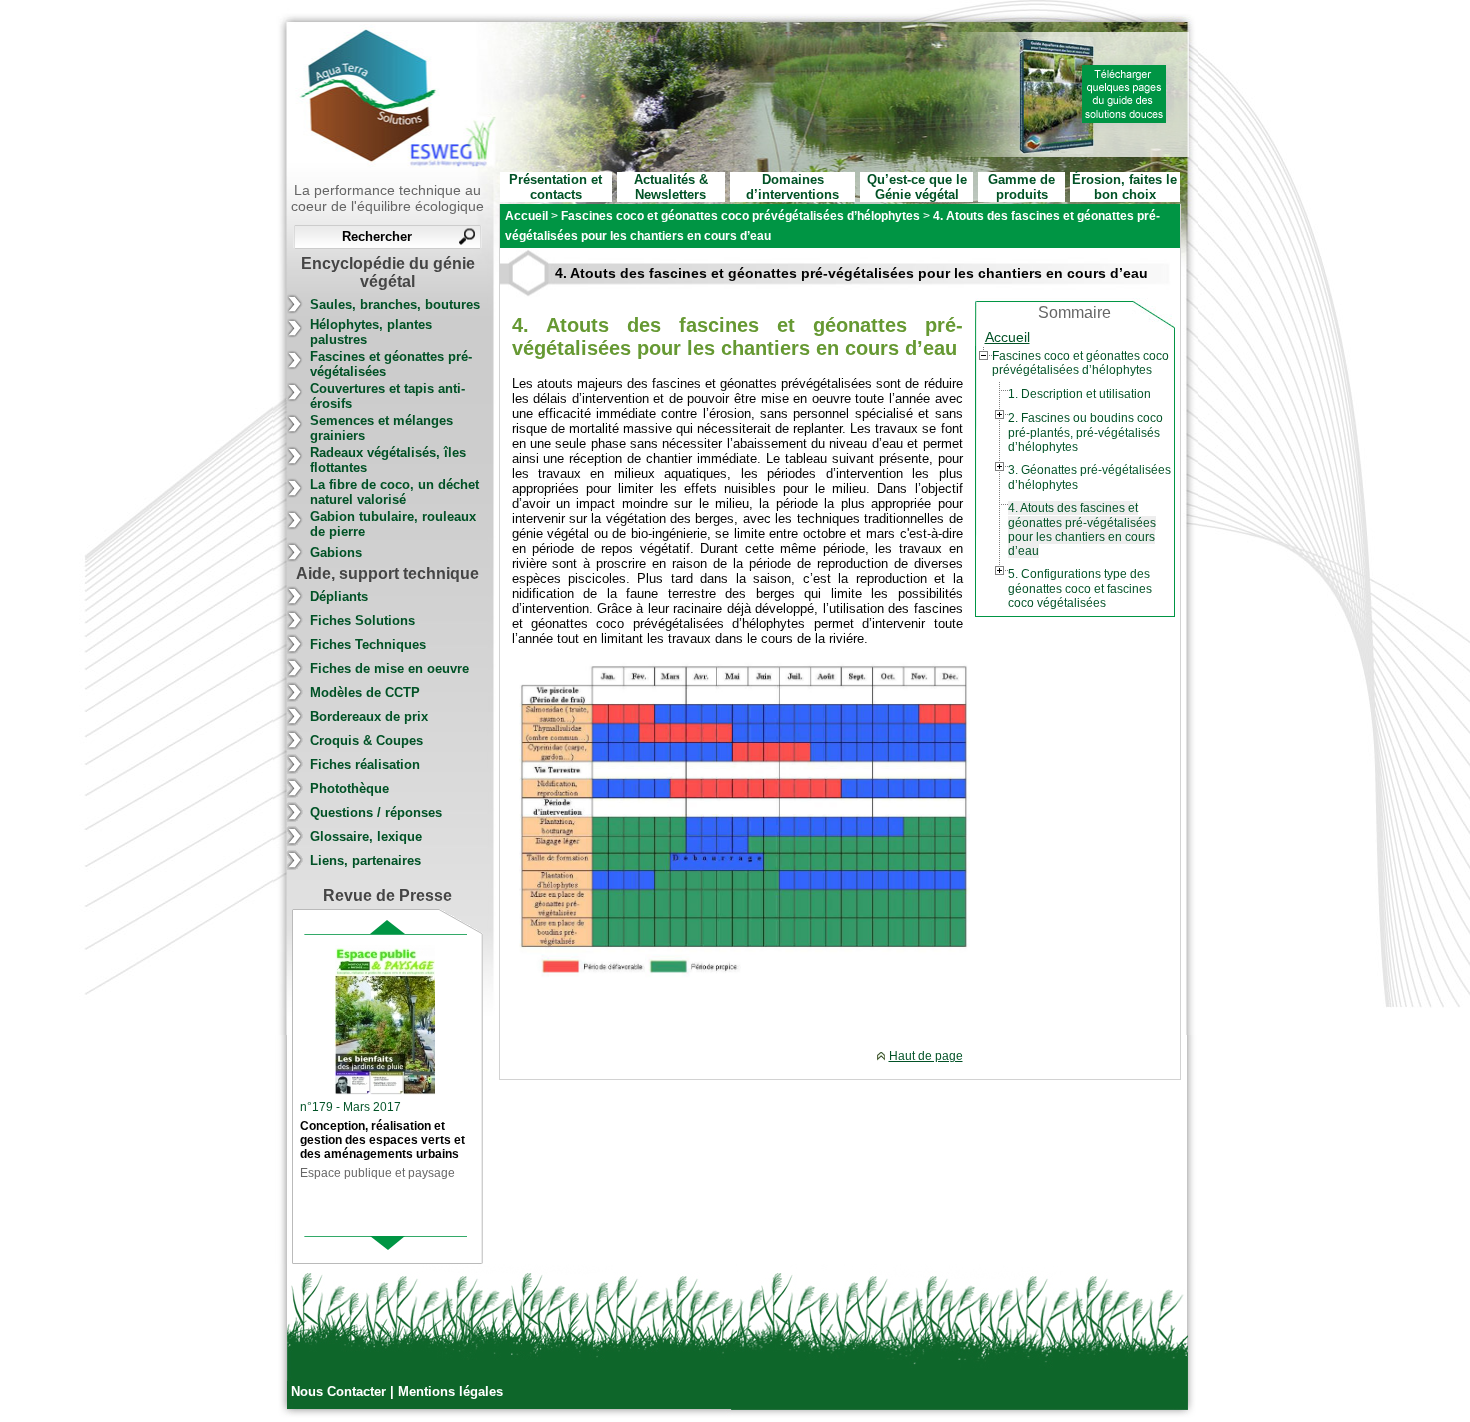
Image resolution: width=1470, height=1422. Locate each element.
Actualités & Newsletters (671, 187)
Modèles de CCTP (365, 692)
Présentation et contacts (555, 187)
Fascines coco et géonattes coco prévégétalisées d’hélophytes (1080, 363)
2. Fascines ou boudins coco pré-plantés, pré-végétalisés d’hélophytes (1085, 432)
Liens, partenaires (365, 860)
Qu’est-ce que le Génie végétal (917, 187)
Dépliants (339, 596)
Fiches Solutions (362, 620)
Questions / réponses (376, 812)
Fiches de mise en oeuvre (389, 668)
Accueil (1007, 337)
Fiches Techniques (368, 644)
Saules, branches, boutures (395, 304)
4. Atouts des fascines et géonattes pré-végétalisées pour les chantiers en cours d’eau (1082, 529)
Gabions (336, 552)
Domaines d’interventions (792, 187)
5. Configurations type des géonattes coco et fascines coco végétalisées (1080, 588)
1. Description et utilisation (1079, 394)
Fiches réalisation (365, 764)
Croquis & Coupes (366, 740)
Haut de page (926, 1056)
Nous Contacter (340, 1391)
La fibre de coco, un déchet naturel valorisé (394, 492)
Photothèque (349, 788)
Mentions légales (450, 1391)
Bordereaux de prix (369, 716)
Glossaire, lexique (366, 836)
